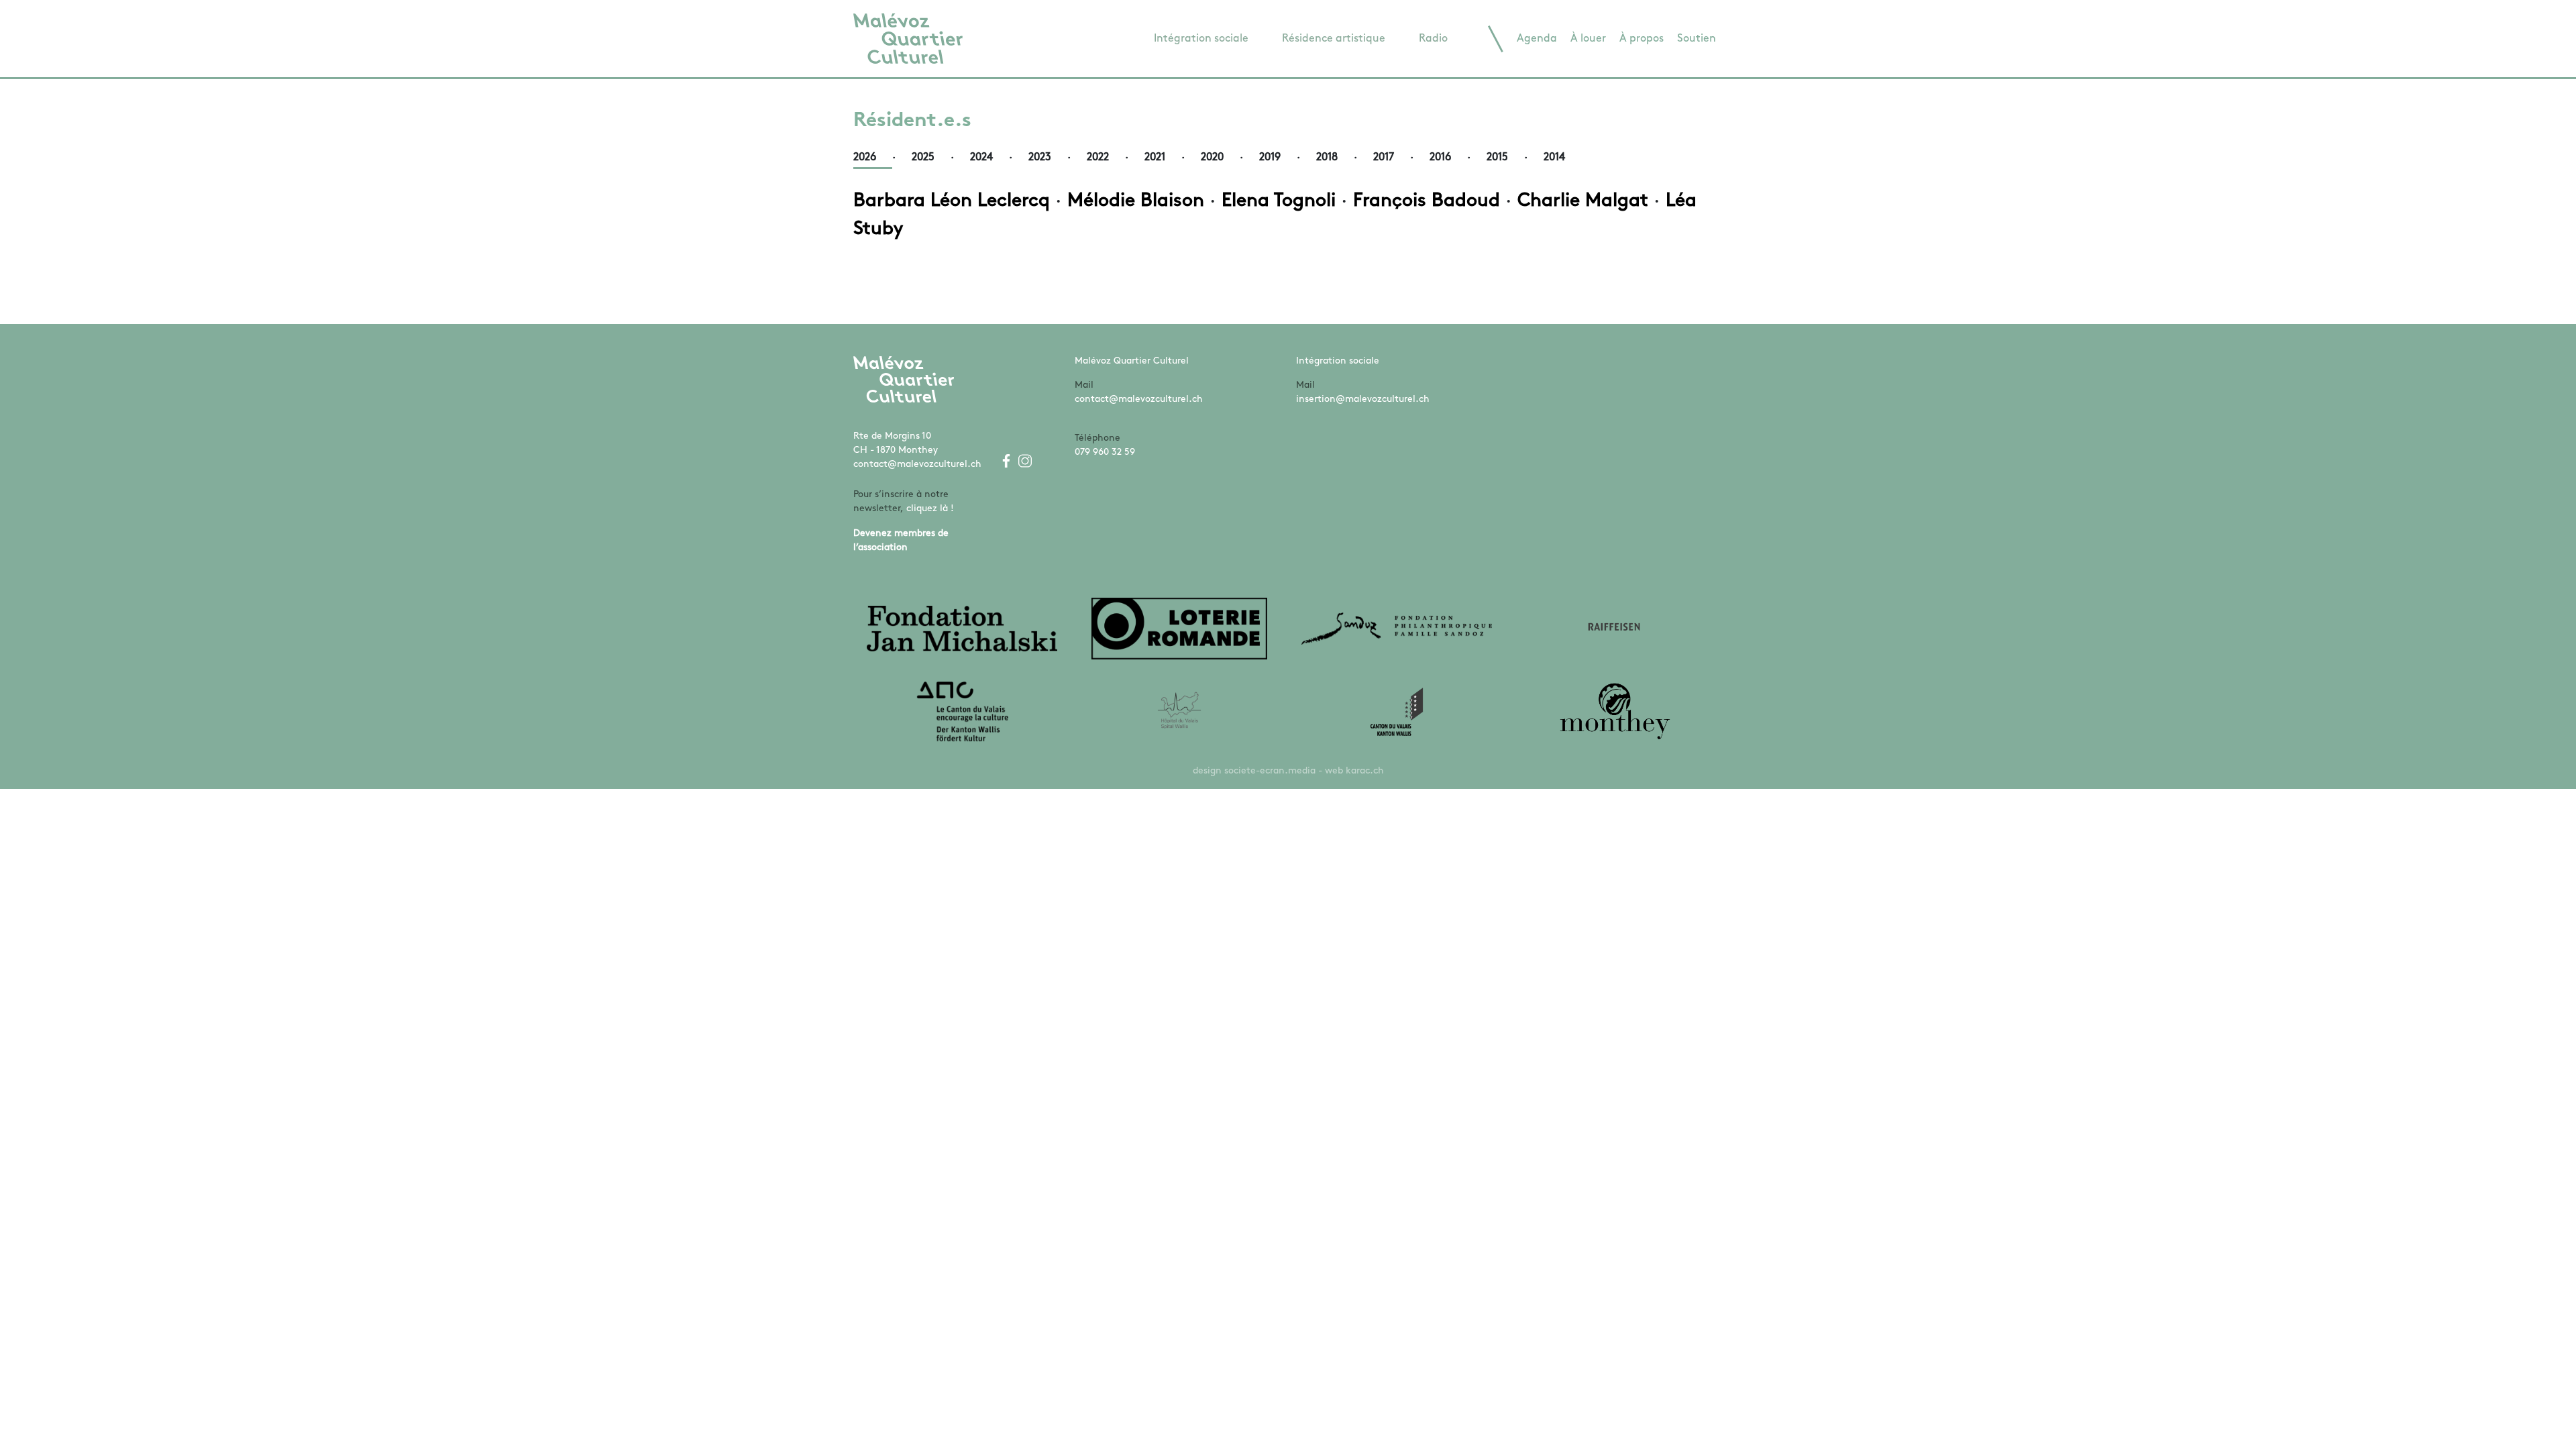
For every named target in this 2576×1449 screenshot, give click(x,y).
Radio (1433, 39)
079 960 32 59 (1105, 452)
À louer (1588, 39)
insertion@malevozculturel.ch (1363, 399)
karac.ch (1365, 771)
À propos (1642, 39)
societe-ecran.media (1270, 771)
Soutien (1697, 39)
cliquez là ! (930, 509)
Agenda (1537, 39)
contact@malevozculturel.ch (917, 465)
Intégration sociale (1201, 39)
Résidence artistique (1334, 39)
